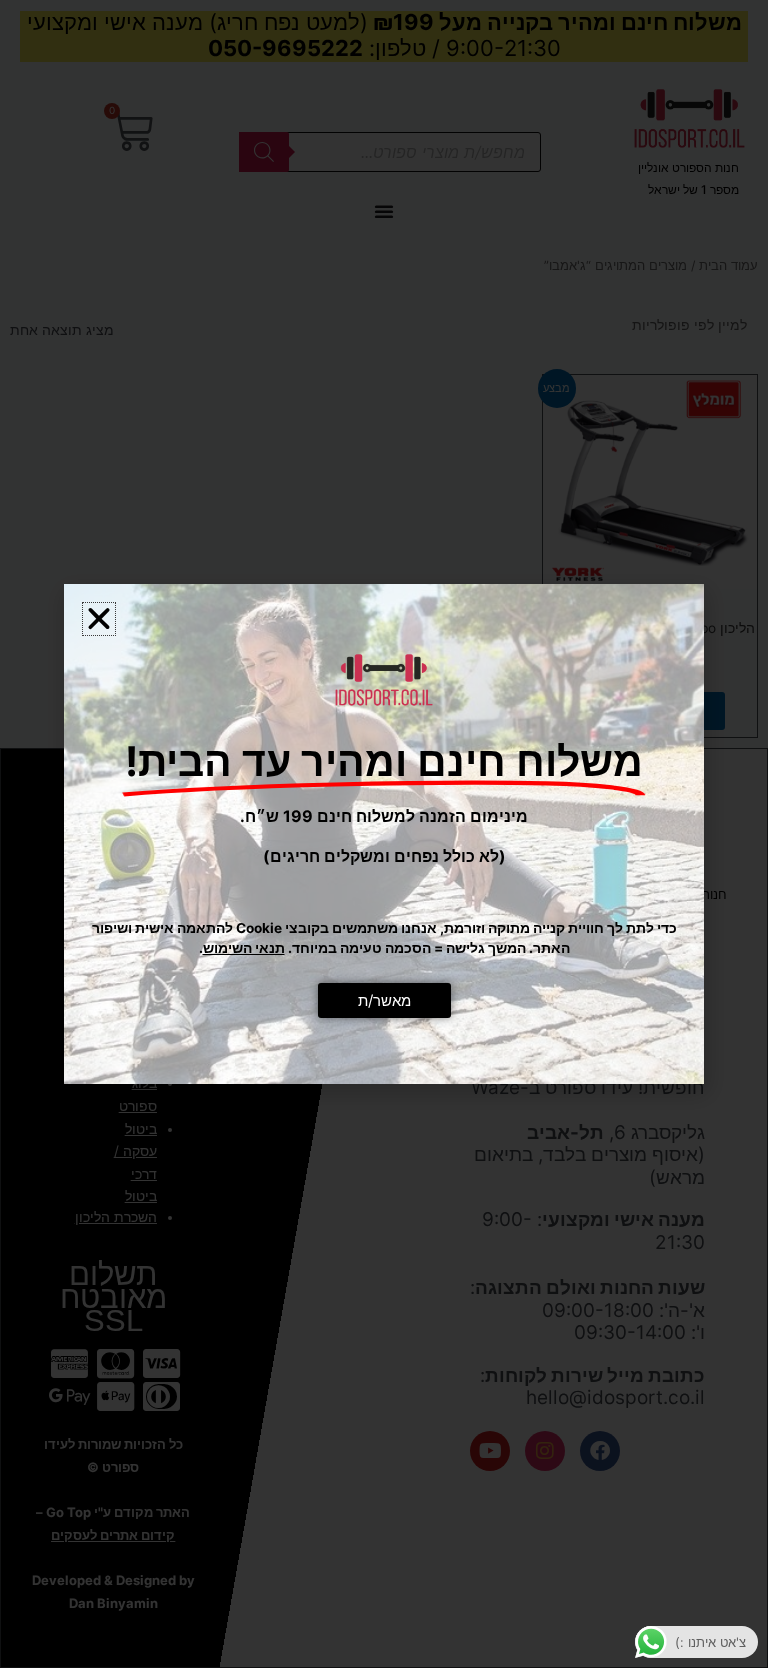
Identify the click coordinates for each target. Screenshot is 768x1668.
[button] (99, 619)
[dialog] (384, 834)
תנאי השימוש (244, 948)
